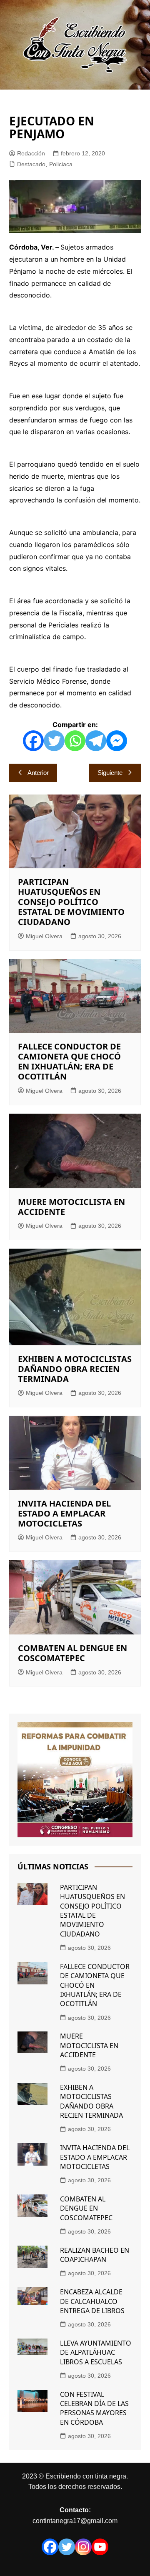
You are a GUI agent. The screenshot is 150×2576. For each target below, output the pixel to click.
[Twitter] (54, 741)
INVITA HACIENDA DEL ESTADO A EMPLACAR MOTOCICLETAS (64, 1513)
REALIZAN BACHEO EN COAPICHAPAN (95, 2255)
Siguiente (110, 773)
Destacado (31, 164)
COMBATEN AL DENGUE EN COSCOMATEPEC (72, 1653)
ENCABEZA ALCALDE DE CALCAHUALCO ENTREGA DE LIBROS (92, 2301)
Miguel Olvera (44, 936)
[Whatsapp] (75, 741)
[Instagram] (83, 2547)
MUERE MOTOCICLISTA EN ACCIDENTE (71, 1207)
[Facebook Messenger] (117, 741)
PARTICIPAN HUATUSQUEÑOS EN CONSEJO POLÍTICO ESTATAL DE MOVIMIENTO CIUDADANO (71, 902)
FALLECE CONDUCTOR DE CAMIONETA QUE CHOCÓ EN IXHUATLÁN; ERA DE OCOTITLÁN (69, 1061)
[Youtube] (100, 2547)
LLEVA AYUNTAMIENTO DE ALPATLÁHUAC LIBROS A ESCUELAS (96, 2352)
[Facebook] (33, 741)
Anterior (38, 773)
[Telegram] (96, 741)
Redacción (31, 153)
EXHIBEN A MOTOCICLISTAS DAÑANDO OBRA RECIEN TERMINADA (75, 1369)
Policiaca (61, 164)
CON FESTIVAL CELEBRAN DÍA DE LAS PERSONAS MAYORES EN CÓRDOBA (94, 2408)
